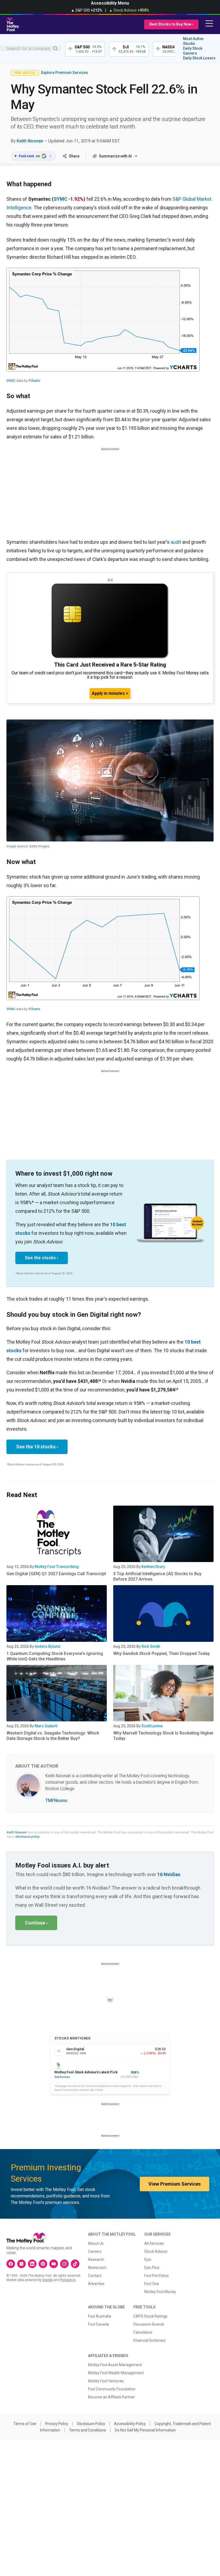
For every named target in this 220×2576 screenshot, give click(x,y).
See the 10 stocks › (37, 1447)
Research (96, 2260)
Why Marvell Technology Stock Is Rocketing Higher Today (163, 1736)
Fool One (152, 2284)
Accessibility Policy (130, 2424)
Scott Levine (152, 1726)
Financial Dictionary (150, 2340)
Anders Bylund (47, 1646)
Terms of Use (25, 2424)
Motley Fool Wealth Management (116, 2373)
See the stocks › (42, 1258)
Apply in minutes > (110, 693)
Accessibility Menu (110, 3)
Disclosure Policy (91, 2424)
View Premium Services (175, 2184)
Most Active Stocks (193, 41)
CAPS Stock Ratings (150, 2316)
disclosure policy (27, 1837)
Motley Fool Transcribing (57, 1567)
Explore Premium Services (65, 73)
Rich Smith (151, 1646)
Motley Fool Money (160, 2292)
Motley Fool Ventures (106, 2381)
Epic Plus (152, 2268)
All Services (154, 2243)
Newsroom (97, 2268)
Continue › (36, 1923)
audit (176, 542)
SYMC (61, 199)
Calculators (143, 2332)
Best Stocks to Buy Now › (171, 24)
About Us (96, 2243)
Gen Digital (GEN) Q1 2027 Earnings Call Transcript (56, 1574)
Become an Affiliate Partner (111, 2397)
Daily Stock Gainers (193, 51)
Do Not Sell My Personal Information (145, 2430)
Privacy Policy (57, 2424)
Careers (95, 2251)
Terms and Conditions (87, 2430)
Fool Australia (100, 2316)
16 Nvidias (169, 1874)
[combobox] (30, 48)
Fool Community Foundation (112, 2389)
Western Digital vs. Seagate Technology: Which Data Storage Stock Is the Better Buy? (53, 1736)
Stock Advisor (156, 2251)
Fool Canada (98, 2324)
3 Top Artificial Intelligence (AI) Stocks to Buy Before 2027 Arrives (157, 1576)
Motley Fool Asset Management (115, 2365)
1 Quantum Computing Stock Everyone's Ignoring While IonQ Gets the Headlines (55, 1656)
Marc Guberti (46, 1726)
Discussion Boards (149, 2324)
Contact (95, 2276)
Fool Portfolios (157, 2276)
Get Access (62, 2077)
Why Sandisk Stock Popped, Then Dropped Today (162, 1654)
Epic (148, 2260)
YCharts (34, 381)
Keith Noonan (30, 141)
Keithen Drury (153, 1567)
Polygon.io (68, 2280)
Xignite (48, 2280)
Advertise (96, 2284)
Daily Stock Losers (199, 58)
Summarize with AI (115, 156)
